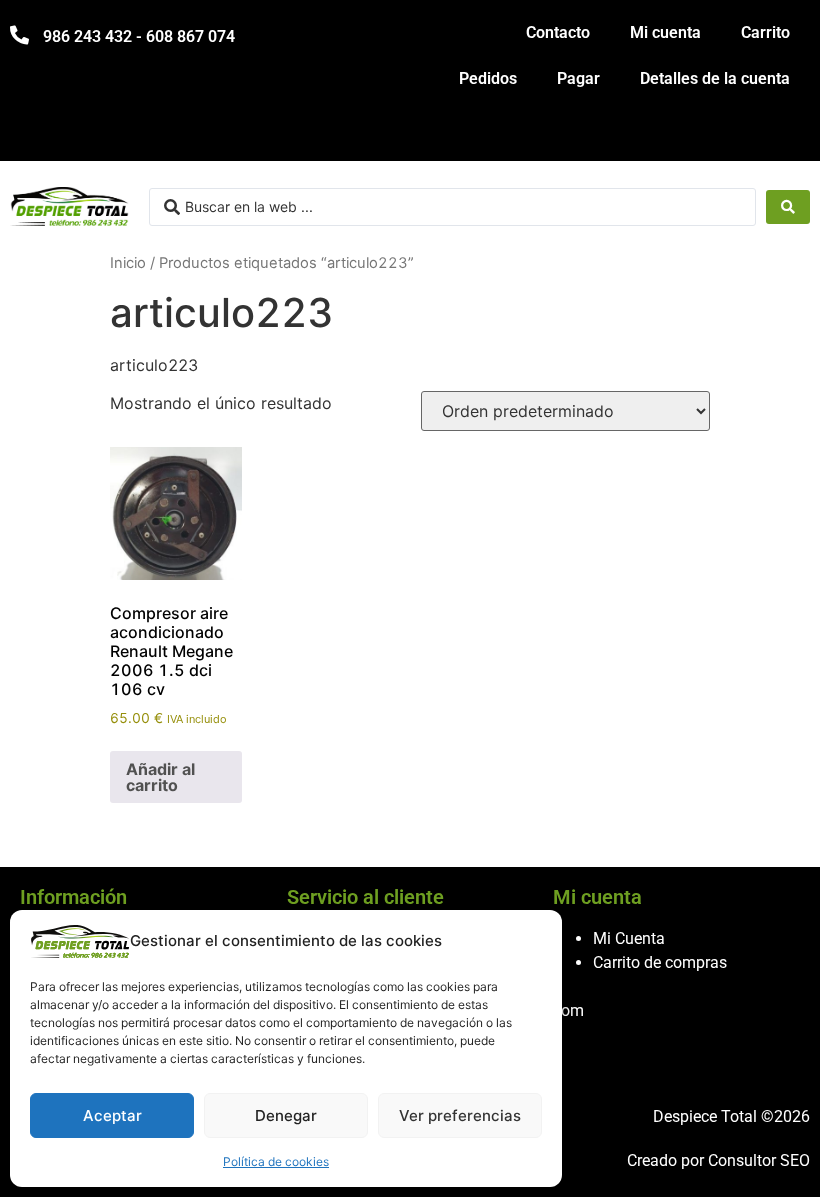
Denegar (286, 1115)
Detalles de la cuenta (715, 78)
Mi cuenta (665, 32)
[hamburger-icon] (787, 136)
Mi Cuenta (629, 938)
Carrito (765, 32)
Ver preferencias (460, 1115)
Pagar (578, 78)
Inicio (128, 263)
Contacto (558, 32)
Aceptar (112, 1115)
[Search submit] (788, 207)
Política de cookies (276, 1161)
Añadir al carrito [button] (160, 777)
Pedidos (488, 78)
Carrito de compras (660, 962)
